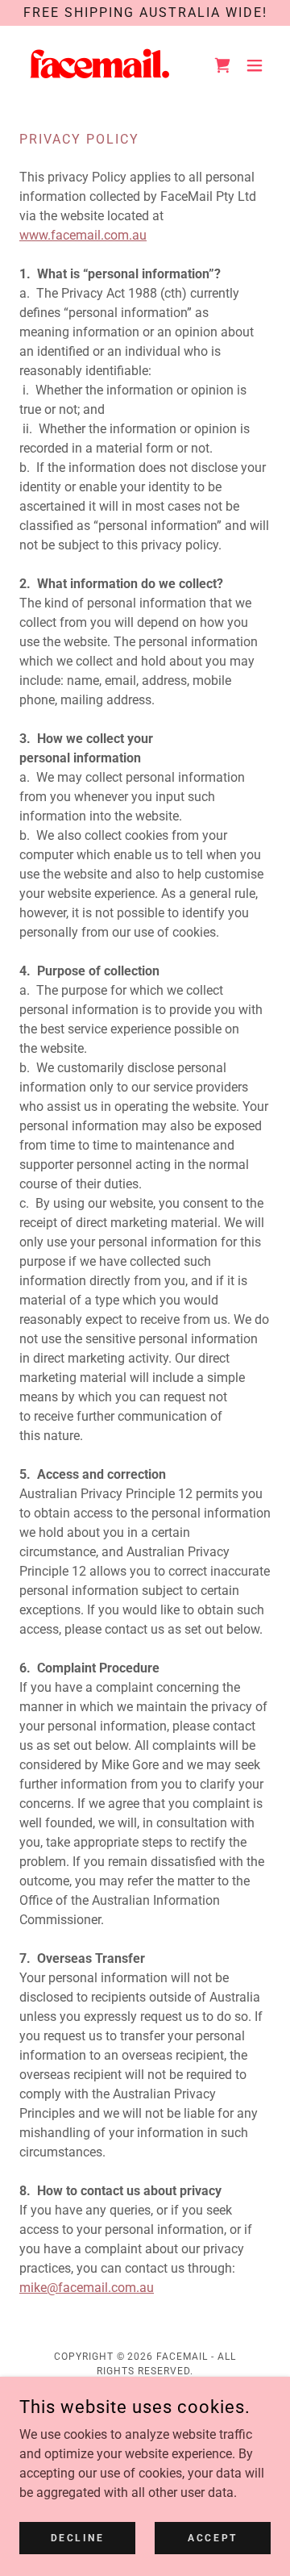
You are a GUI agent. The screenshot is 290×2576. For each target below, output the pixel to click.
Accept (212, 2537)
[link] (100, 65)
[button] (255, 65)
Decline (78, 2537)
